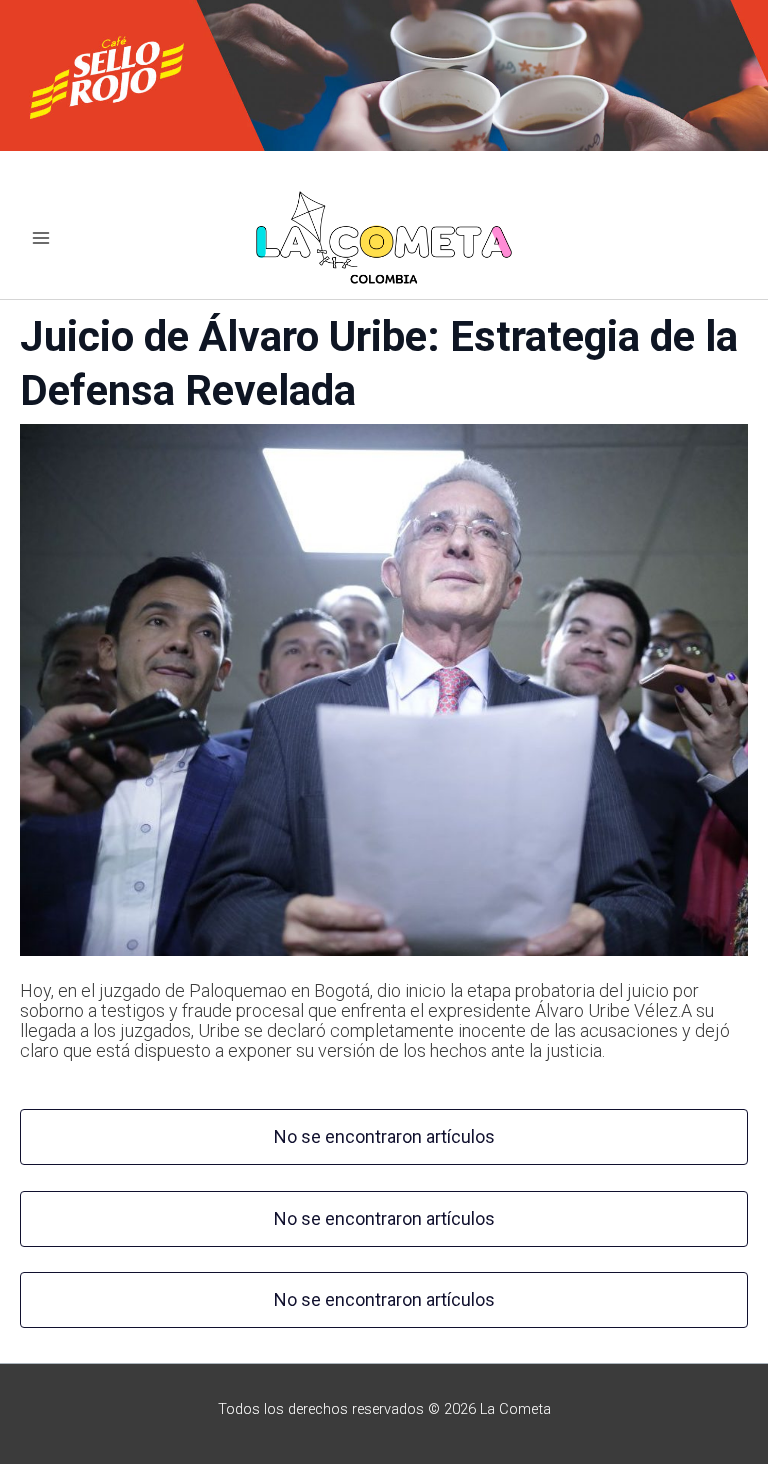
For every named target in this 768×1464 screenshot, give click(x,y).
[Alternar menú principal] (41, 238)
